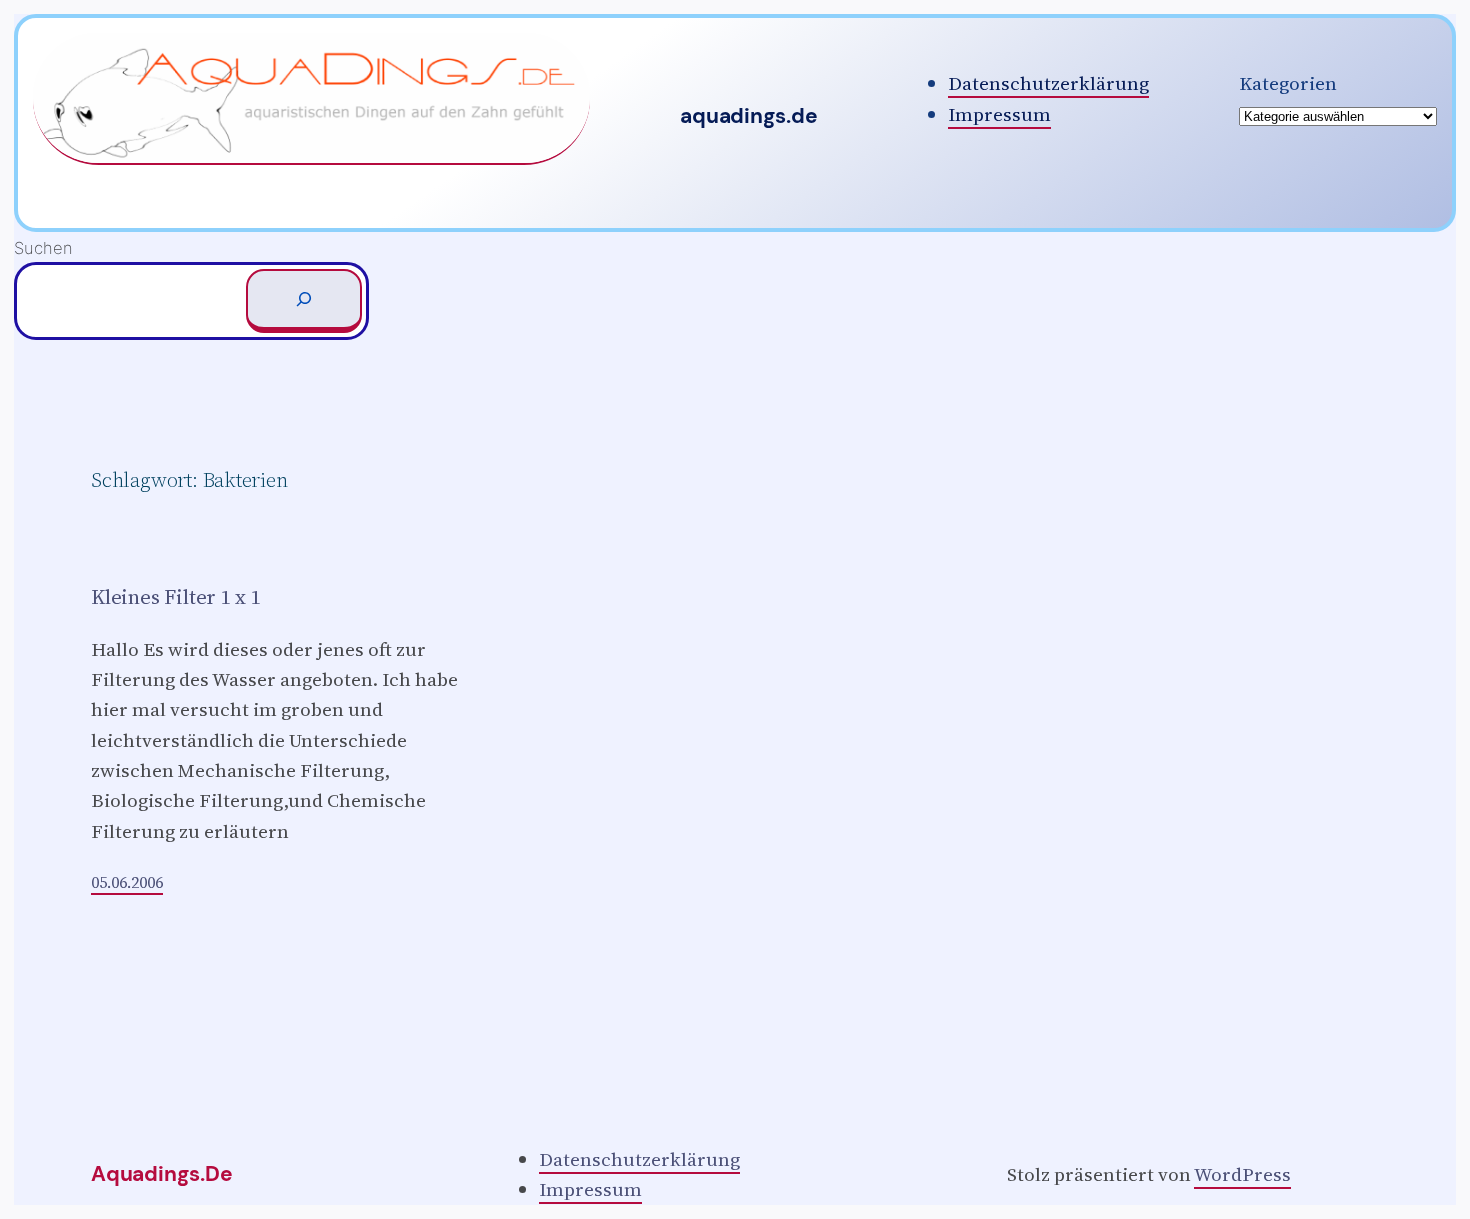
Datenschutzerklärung (1048, 83)
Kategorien (1288, 83)
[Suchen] (304, 301)
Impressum (999, 114)
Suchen (43, 248)
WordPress (1242, 1174)
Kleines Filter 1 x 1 (176, 597)
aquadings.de (748, 116)
